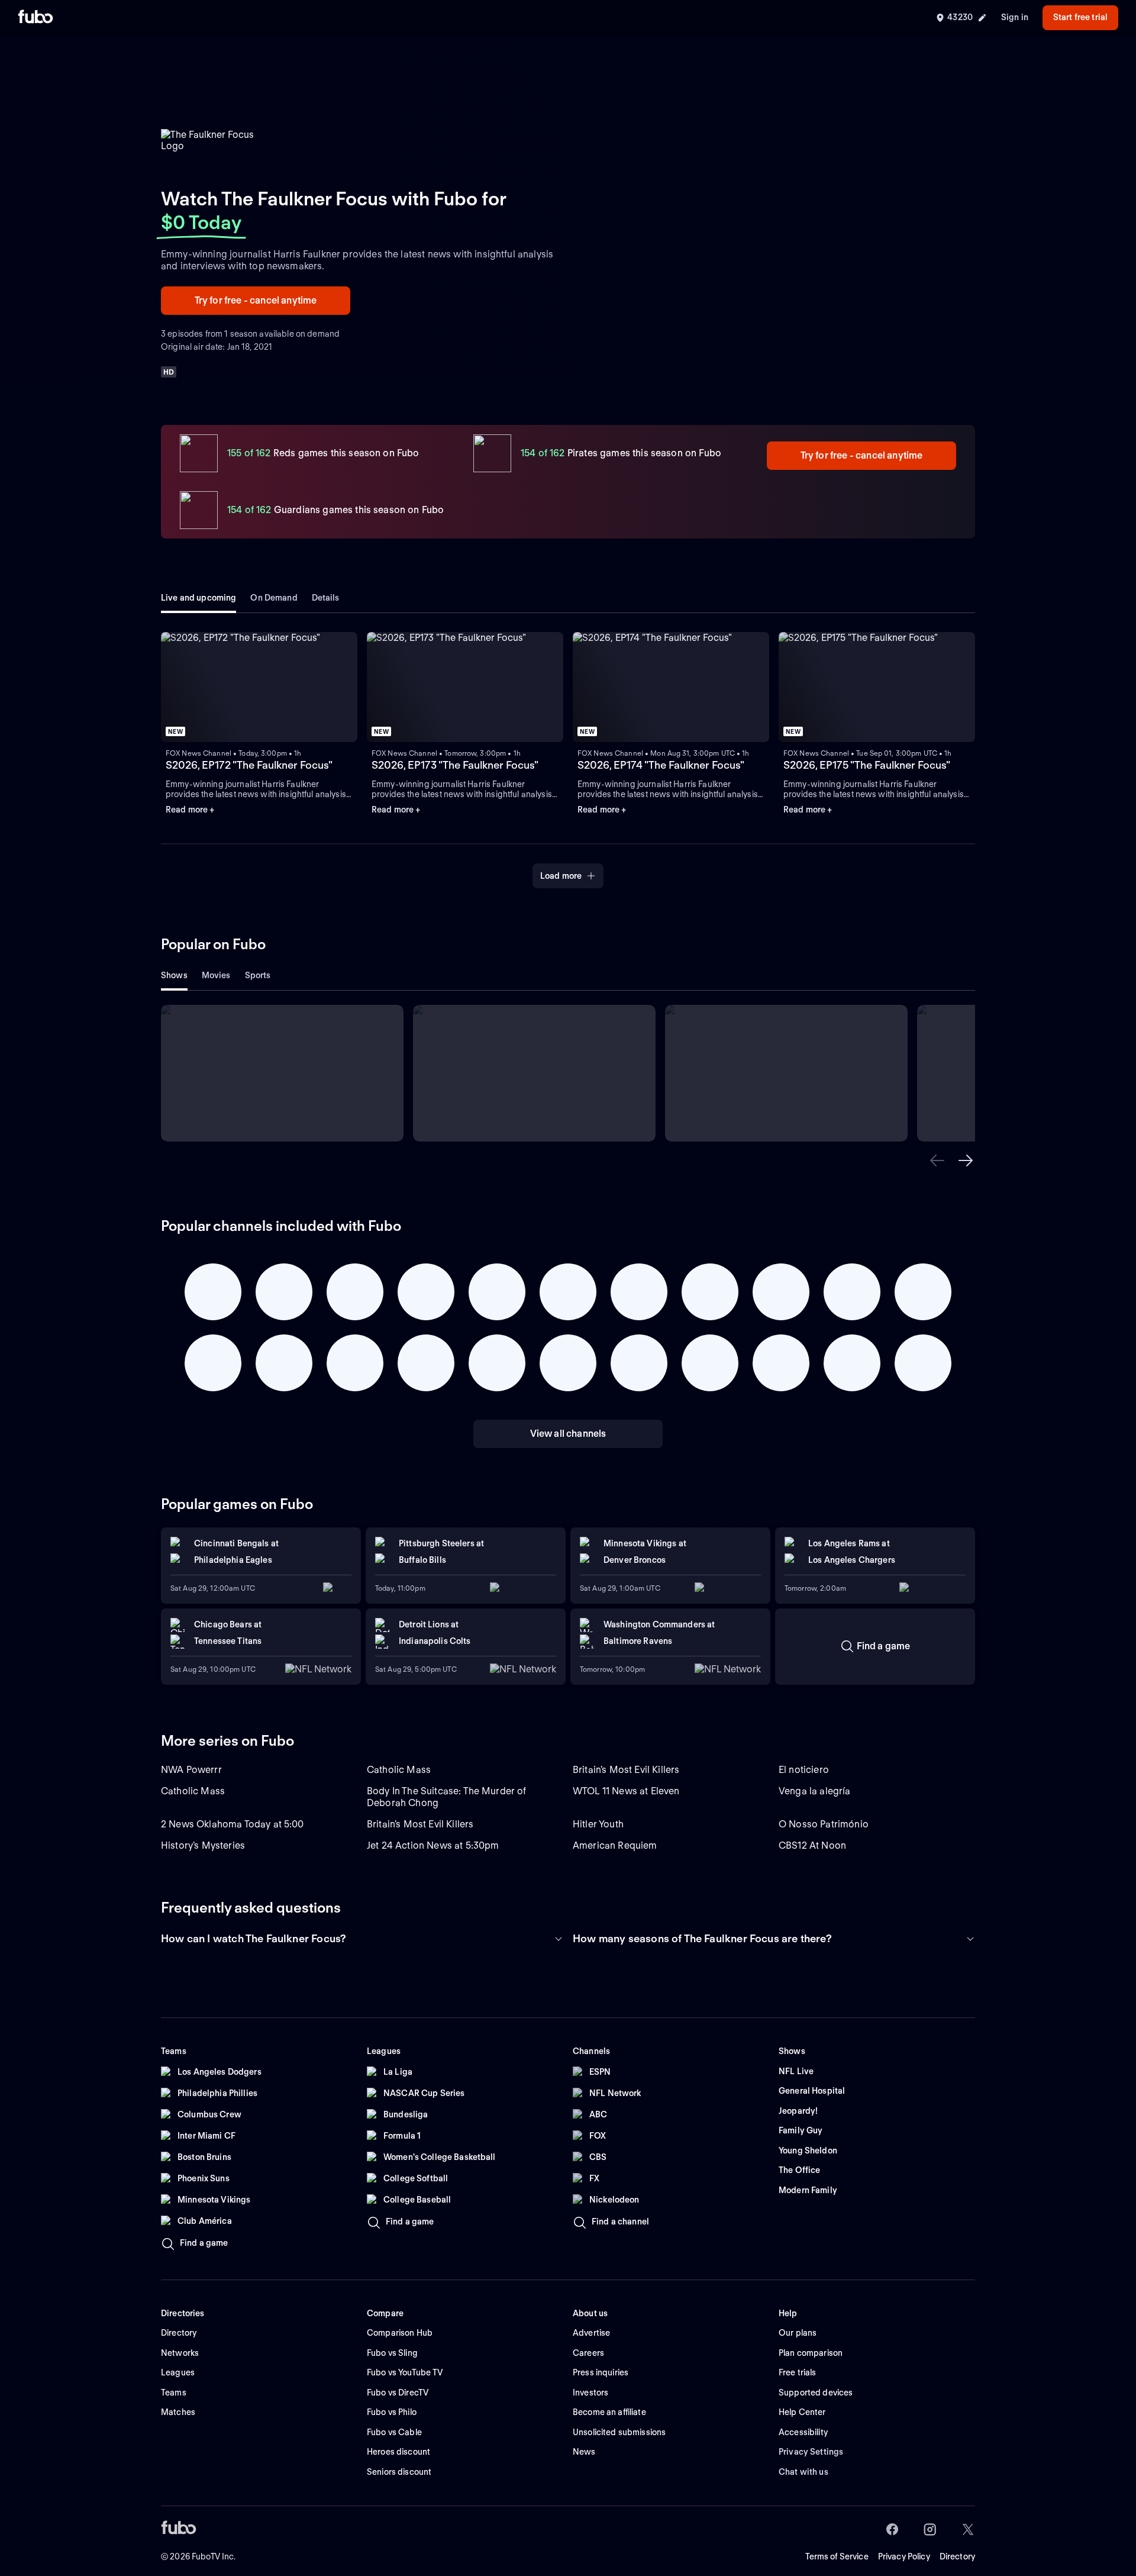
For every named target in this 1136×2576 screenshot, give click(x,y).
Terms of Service (837, 2556)
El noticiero (804, 1770)
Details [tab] (326, 598)
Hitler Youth (598, 1824)
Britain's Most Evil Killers (626, 1770)
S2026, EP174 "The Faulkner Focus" (661, 765)
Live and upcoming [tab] (199, 598)
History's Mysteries (203, 1845)
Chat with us (803, 2472)
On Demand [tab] (274, 598)
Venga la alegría (815, 1791)
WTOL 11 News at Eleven (626, 1791)
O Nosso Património (824, 1824)
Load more (561, 876)
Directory (957, 2556)
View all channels (568, 1434)
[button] (937, 1160)
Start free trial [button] (1080, 17)
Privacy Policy (904, 2556)
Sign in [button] (1015, 17)
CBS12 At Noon (812, 1845)
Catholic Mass (399, 1770)
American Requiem (615, 1845)
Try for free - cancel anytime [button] (256, 300)
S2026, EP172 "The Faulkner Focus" (249, 765)
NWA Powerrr (191, 1770)
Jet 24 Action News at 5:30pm (433, 1845)
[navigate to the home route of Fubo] (35, 18)
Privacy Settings (811, 2452)
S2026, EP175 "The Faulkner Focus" (867, 765)
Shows (174, 975)
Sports (258, 975)
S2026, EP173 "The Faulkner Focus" (455, 765)
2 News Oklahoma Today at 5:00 (233, 1824)
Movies (216, 975)
